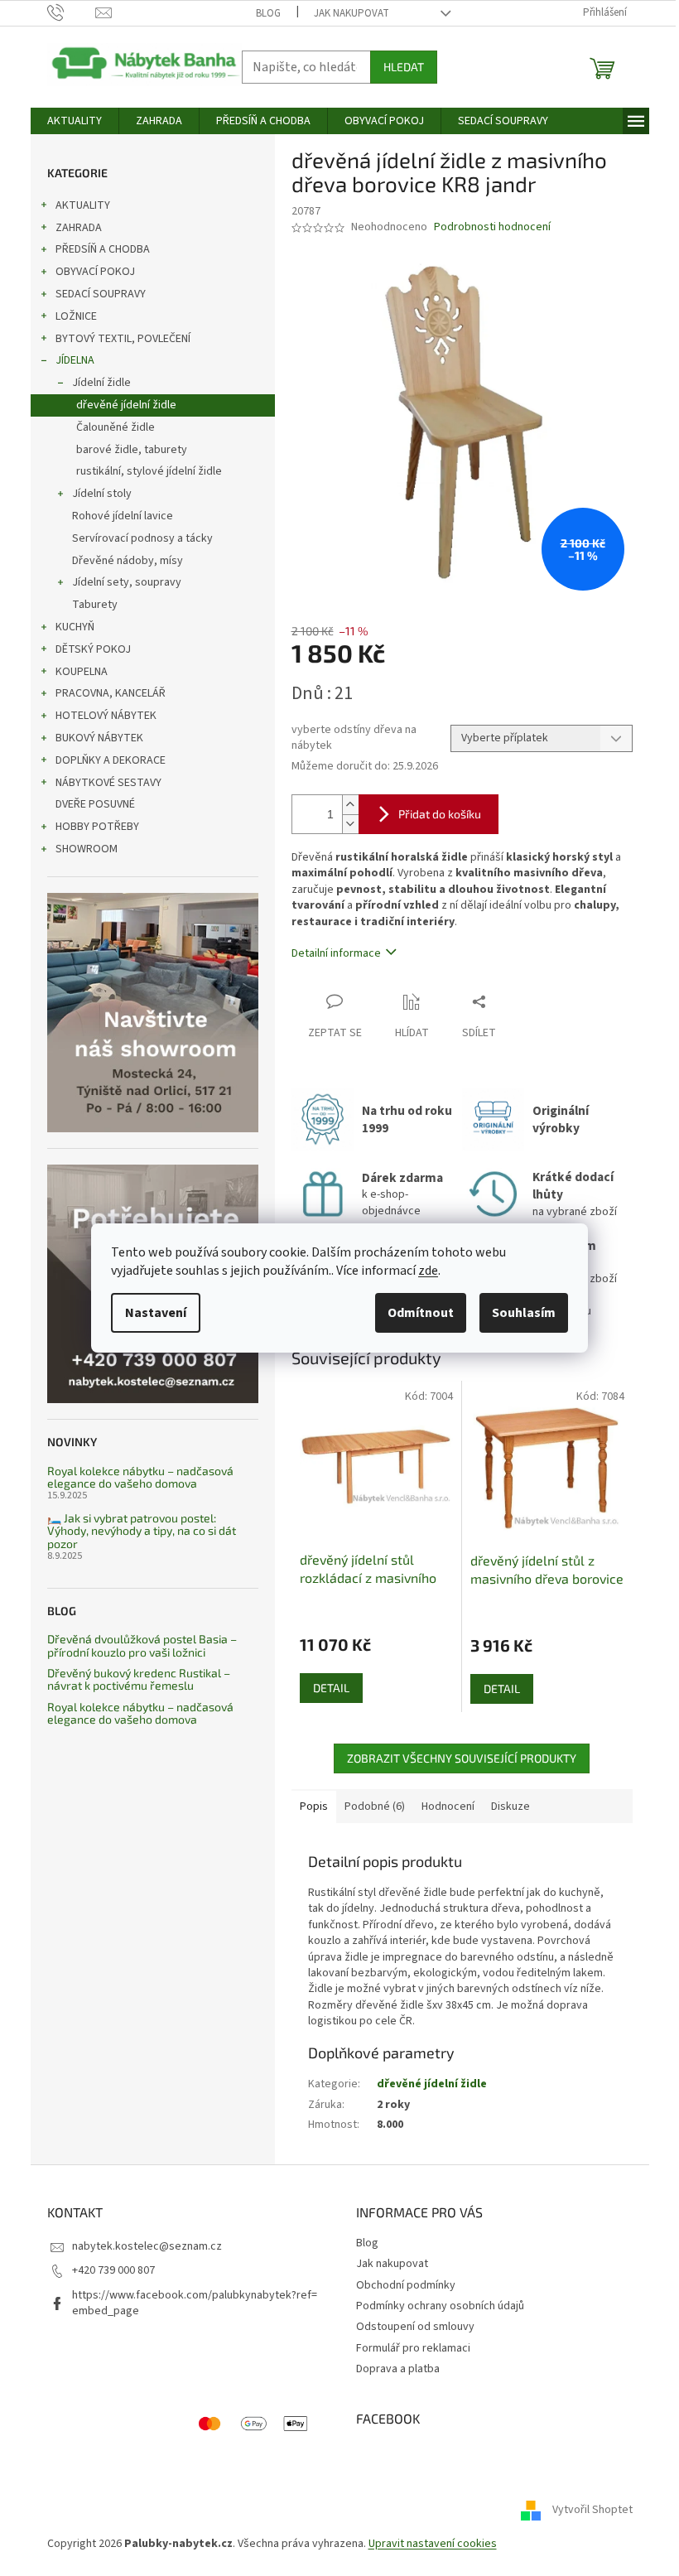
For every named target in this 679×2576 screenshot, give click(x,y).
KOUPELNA (82, 672)
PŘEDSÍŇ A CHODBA (103, 249)
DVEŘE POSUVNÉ (95, 804)
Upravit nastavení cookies (433, 2544)
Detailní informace (336, 953)
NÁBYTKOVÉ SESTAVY (108, 783)
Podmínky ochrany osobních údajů (440, 2306)
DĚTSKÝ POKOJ (93, 649)
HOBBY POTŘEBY (97, 827)
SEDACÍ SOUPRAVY (101, 294)
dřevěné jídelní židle (126, 405)
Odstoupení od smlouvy (415, 2327)
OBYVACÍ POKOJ (95, 272)
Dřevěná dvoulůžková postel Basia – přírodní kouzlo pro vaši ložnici (142, 1645)
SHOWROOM (87, 849)
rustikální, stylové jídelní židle (149, 471)
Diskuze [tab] (510, 1807)
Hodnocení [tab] (448, 1807)
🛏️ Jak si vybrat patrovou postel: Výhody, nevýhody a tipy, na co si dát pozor (142, 1531)
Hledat (404, 67)
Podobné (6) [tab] (375, 1807)
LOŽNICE (76, 316)
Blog (268, 13)
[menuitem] (75, 121)
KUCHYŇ (75, 627)
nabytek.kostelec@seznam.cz (147, 2246)
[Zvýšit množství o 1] (350, 805)
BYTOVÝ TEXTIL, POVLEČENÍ (123, 339)
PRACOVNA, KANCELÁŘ (111, 693)
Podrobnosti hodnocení (492, 227)
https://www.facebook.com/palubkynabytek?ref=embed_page (195, 2303)
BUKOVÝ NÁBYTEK (99, 738)
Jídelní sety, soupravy (127, 582)
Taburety (95, 605)
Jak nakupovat (352, 13)
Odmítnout (421, 1313)
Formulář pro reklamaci (413, 2348)
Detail (331, 1688)
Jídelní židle (101, 383)
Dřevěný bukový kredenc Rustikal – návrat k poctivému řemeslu (139, 1679)
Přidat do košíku (440, 814)
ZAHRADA (79, 228)
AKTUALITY (83, 205)
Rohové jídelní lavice (123, 516)
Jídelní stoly (102, 494)
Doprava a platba (398, 2369)
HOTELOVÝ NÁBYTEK (106, 716)
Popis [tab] (314, 1807)
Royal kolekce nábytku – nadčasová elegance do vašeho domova (140, 1477)
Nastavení (156, 1313)
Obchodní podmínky (406, 2285)
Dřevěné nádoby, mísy (128, 561)
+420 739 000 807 (113, 2270)
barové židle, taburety (132, 450)
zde (428, 1271)
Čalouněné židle (116, 427)
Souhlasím (524, 1313)
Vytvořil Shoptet (592, 2511)
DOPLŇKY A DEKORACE (111, 760)
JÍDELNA (75, 360)
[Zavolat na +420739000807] (72, 12)
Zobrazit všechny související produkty (462, 1758)
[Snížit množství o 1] (350, 824)
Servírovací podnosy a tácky (142, 538)
